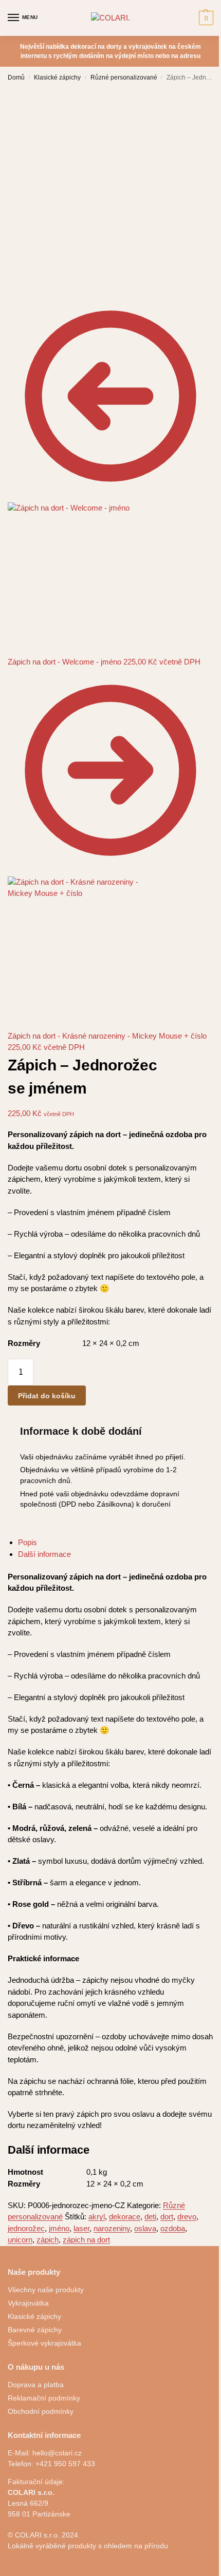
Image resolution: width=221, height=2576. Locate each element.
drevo (187, 2217)
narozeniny (112, 2228)
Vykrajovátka (28, 2303)
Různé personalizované (124, 77)
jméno (59, 2228)
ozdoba (173, 2228)
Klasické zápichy (57, 77)
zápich (48, 2240)
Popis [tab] (27, 1542)
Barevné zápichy (35, 2330)
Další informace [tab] (44, 1554)
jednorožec (26, 2228)
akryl (97, 2217)
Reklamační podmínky (44, 2398)
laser (81, 2228)
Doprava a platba (36, 2385)
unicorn (20, 2240)
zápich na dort (86, 2240)
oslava (145, 2228)
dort (167, 2217)
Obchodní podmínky (41, 2411)
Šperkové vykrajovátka (44, 2343)
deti (150, 2217)
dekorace (125, 2217)
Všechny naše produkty (46, 2290)
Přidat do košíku (47, 1396)
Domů (16, 77)
